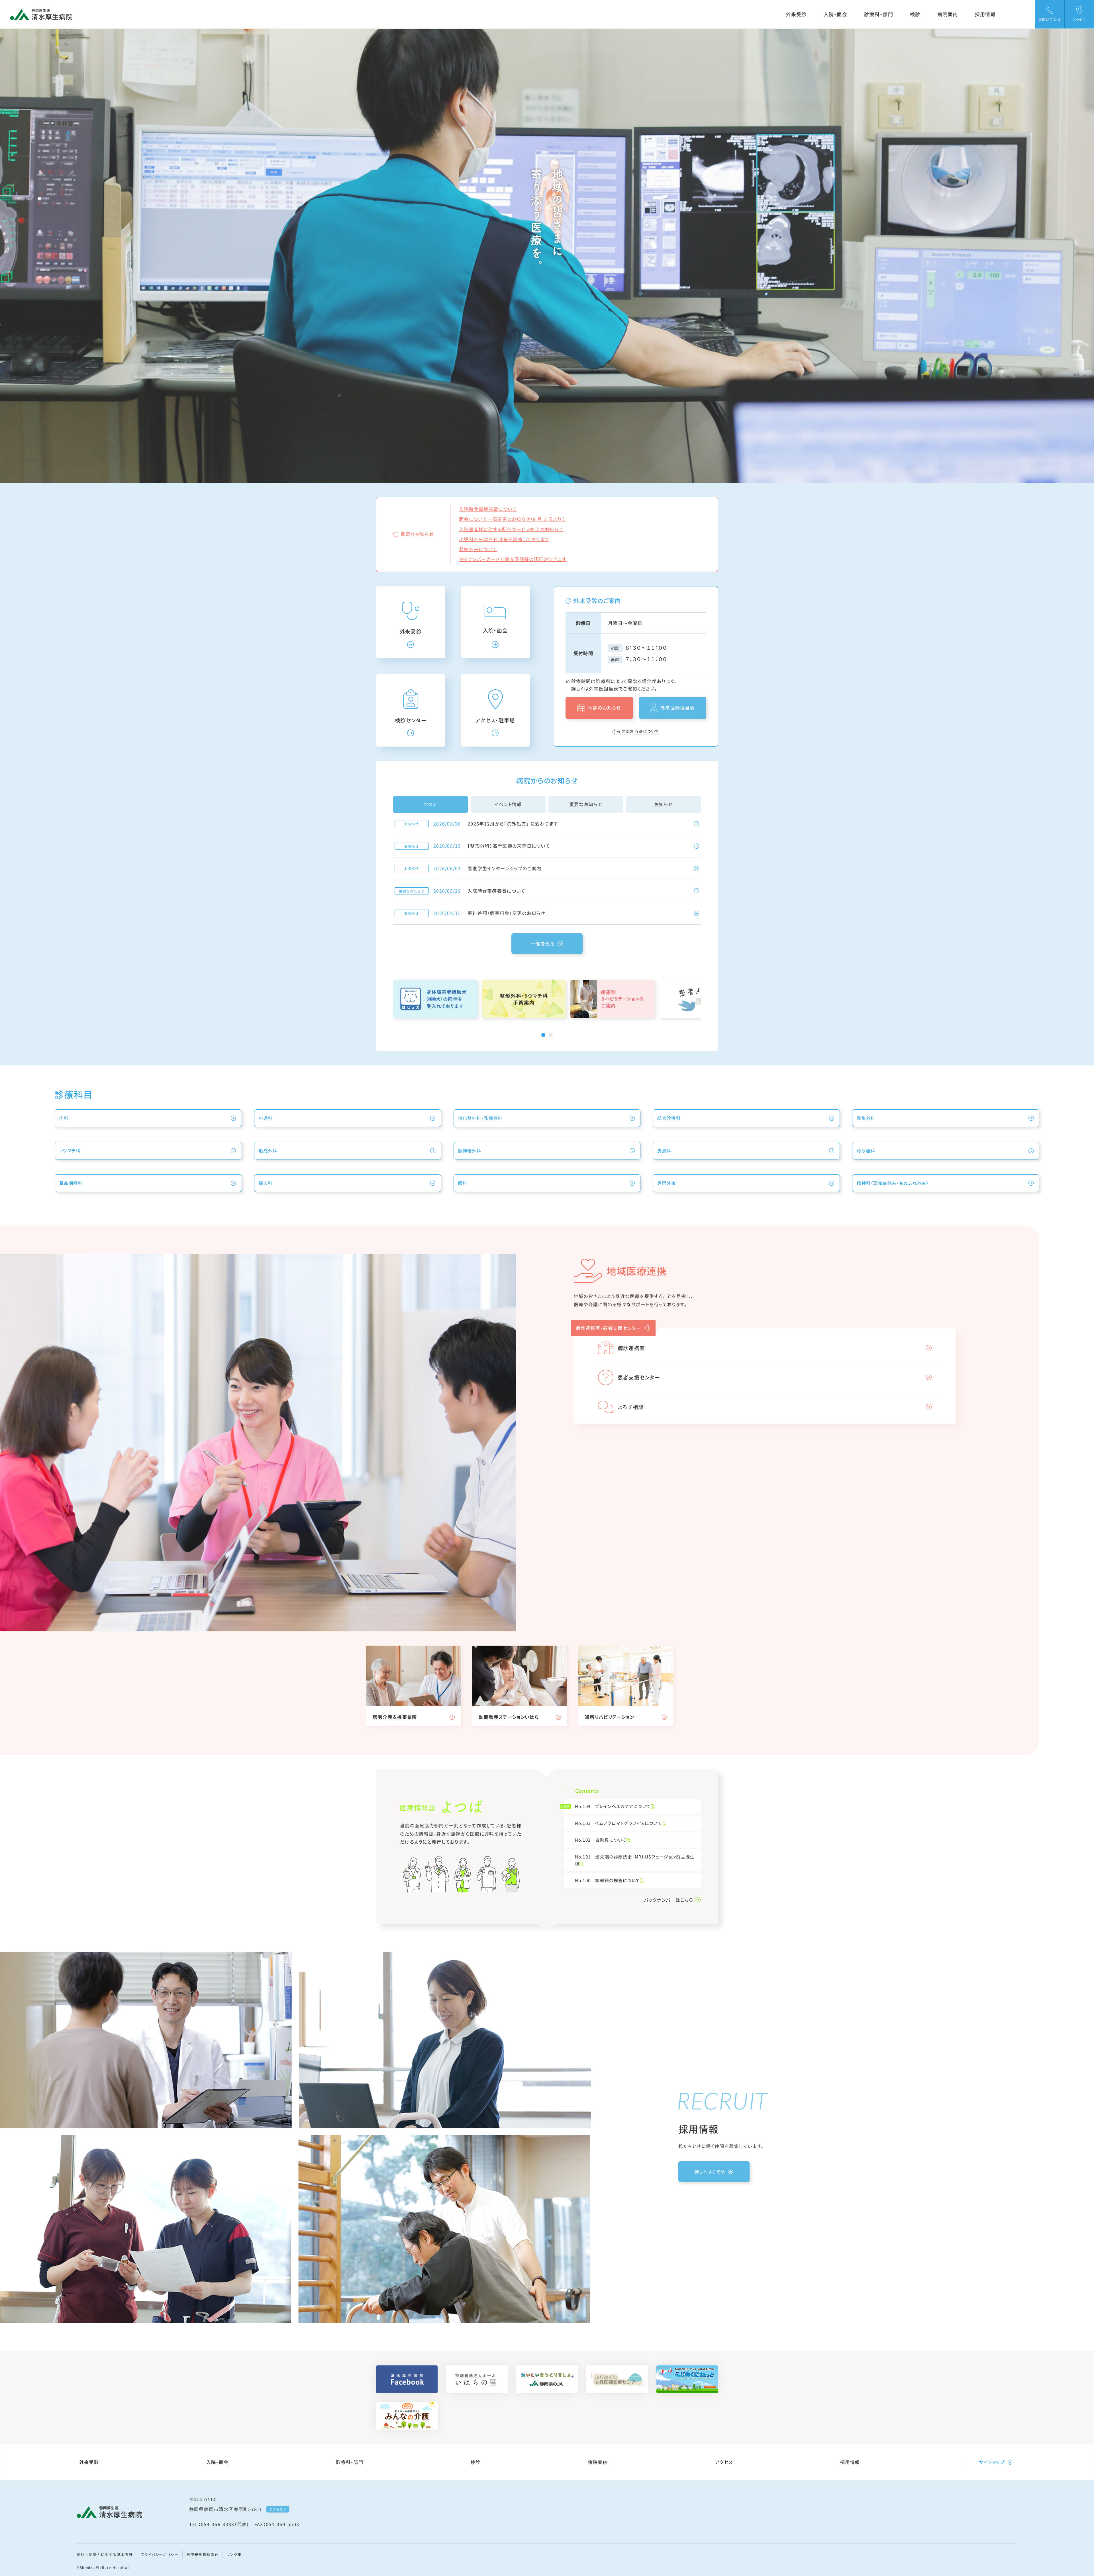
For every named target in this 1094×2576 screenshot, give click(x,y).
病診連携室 (631, 1348)
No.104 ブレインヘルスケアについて (607, 1806)
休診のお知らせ (605, 708)
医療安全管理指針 (203, 2554)
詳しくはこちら (710, 2171)
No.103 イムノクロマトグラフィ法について (619, 1823)
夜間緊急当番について (638, 731)
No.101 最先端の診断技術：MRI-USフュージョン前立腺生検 (635, 1860)
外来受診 (796, 14)
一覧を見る (543, 943)
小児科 (266, 1118)
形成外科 (268, 1151)
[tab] (543, 1035)
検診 (915, 14)
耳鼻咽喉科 (71, 1183)
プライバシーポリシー (160, 2554)
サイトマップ (992, 2462)
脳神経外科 (470, 1151)
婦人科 (266, 1183)
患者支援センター (639, 1377)
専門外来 (667, 1183)
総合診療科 (669, 1118)
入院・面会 (835, 14)
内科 (64, 1118)
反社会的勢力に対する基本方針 (105, 2554)
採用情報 (985, 14)
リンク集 (234, 2554)
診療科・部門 (879, 14)
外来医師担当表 (678, 708)
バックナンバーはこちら (669, 1900)
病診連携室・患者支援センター (609, 1328)
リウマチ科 (70, 1151)
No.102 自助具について (601, 1840)
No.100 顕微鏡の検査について (608, 1880)
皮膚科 (664, 1151)
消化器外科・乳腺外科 (480, 1118)
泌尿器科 (866, 1151)
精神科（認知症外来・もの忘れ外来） (893, 1183)
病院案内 (948, 14)
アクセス (724, 2462)
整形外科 (866, 1118)
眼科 (463, 1183)
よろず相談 (631, 1407)
